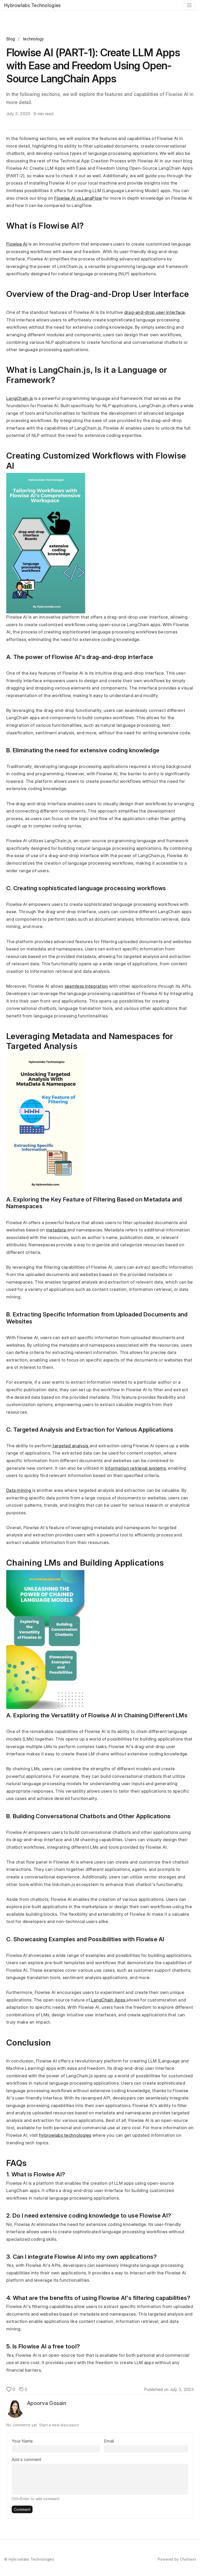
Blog (11, 39)
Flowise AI (17, 244)
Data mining (19, 1490)
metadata (57, 1230)
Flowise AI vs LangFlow (78, 198)
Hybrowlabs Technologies (32, 5)
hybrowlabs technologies (65, 2135)
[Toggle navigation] (189, 5)
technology (34, 39)
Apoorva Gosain (47, 2403)
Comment (22, 2509)
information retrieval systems (135, 1468)
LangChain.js (20, 398)
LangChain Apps (108, 2000)
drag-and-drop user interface (155, 312)
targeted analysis (70, 1446)
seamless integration (86, 986)
